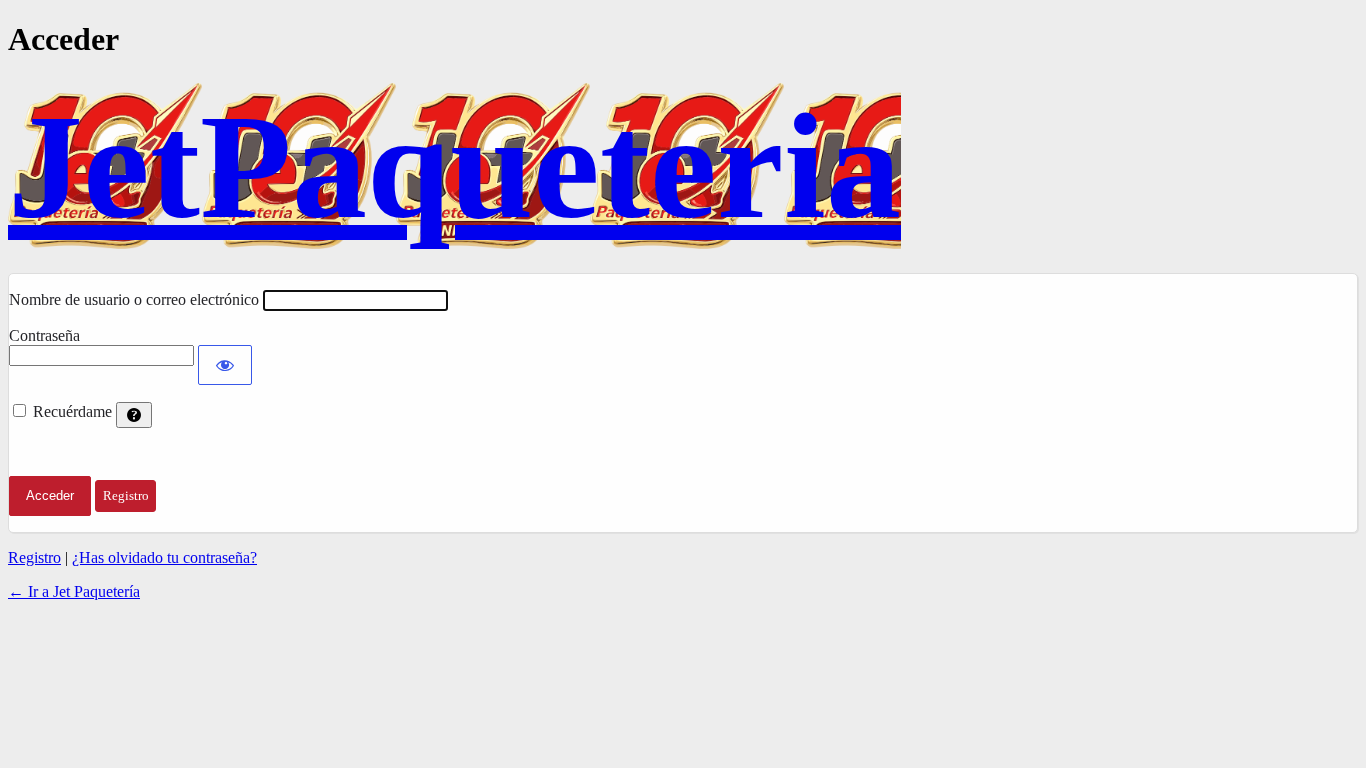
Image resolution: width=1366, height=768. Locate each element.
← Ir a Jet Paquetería (74, 591)
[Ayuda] (134, 415)
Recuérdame (72, 411)
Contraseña (44, 335)
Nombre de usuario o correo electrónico (134, 299)
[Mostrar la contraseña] (225, 365)
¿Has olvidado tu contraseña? (164, 557)
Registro (34, 557)
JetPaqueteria (454, 166)
